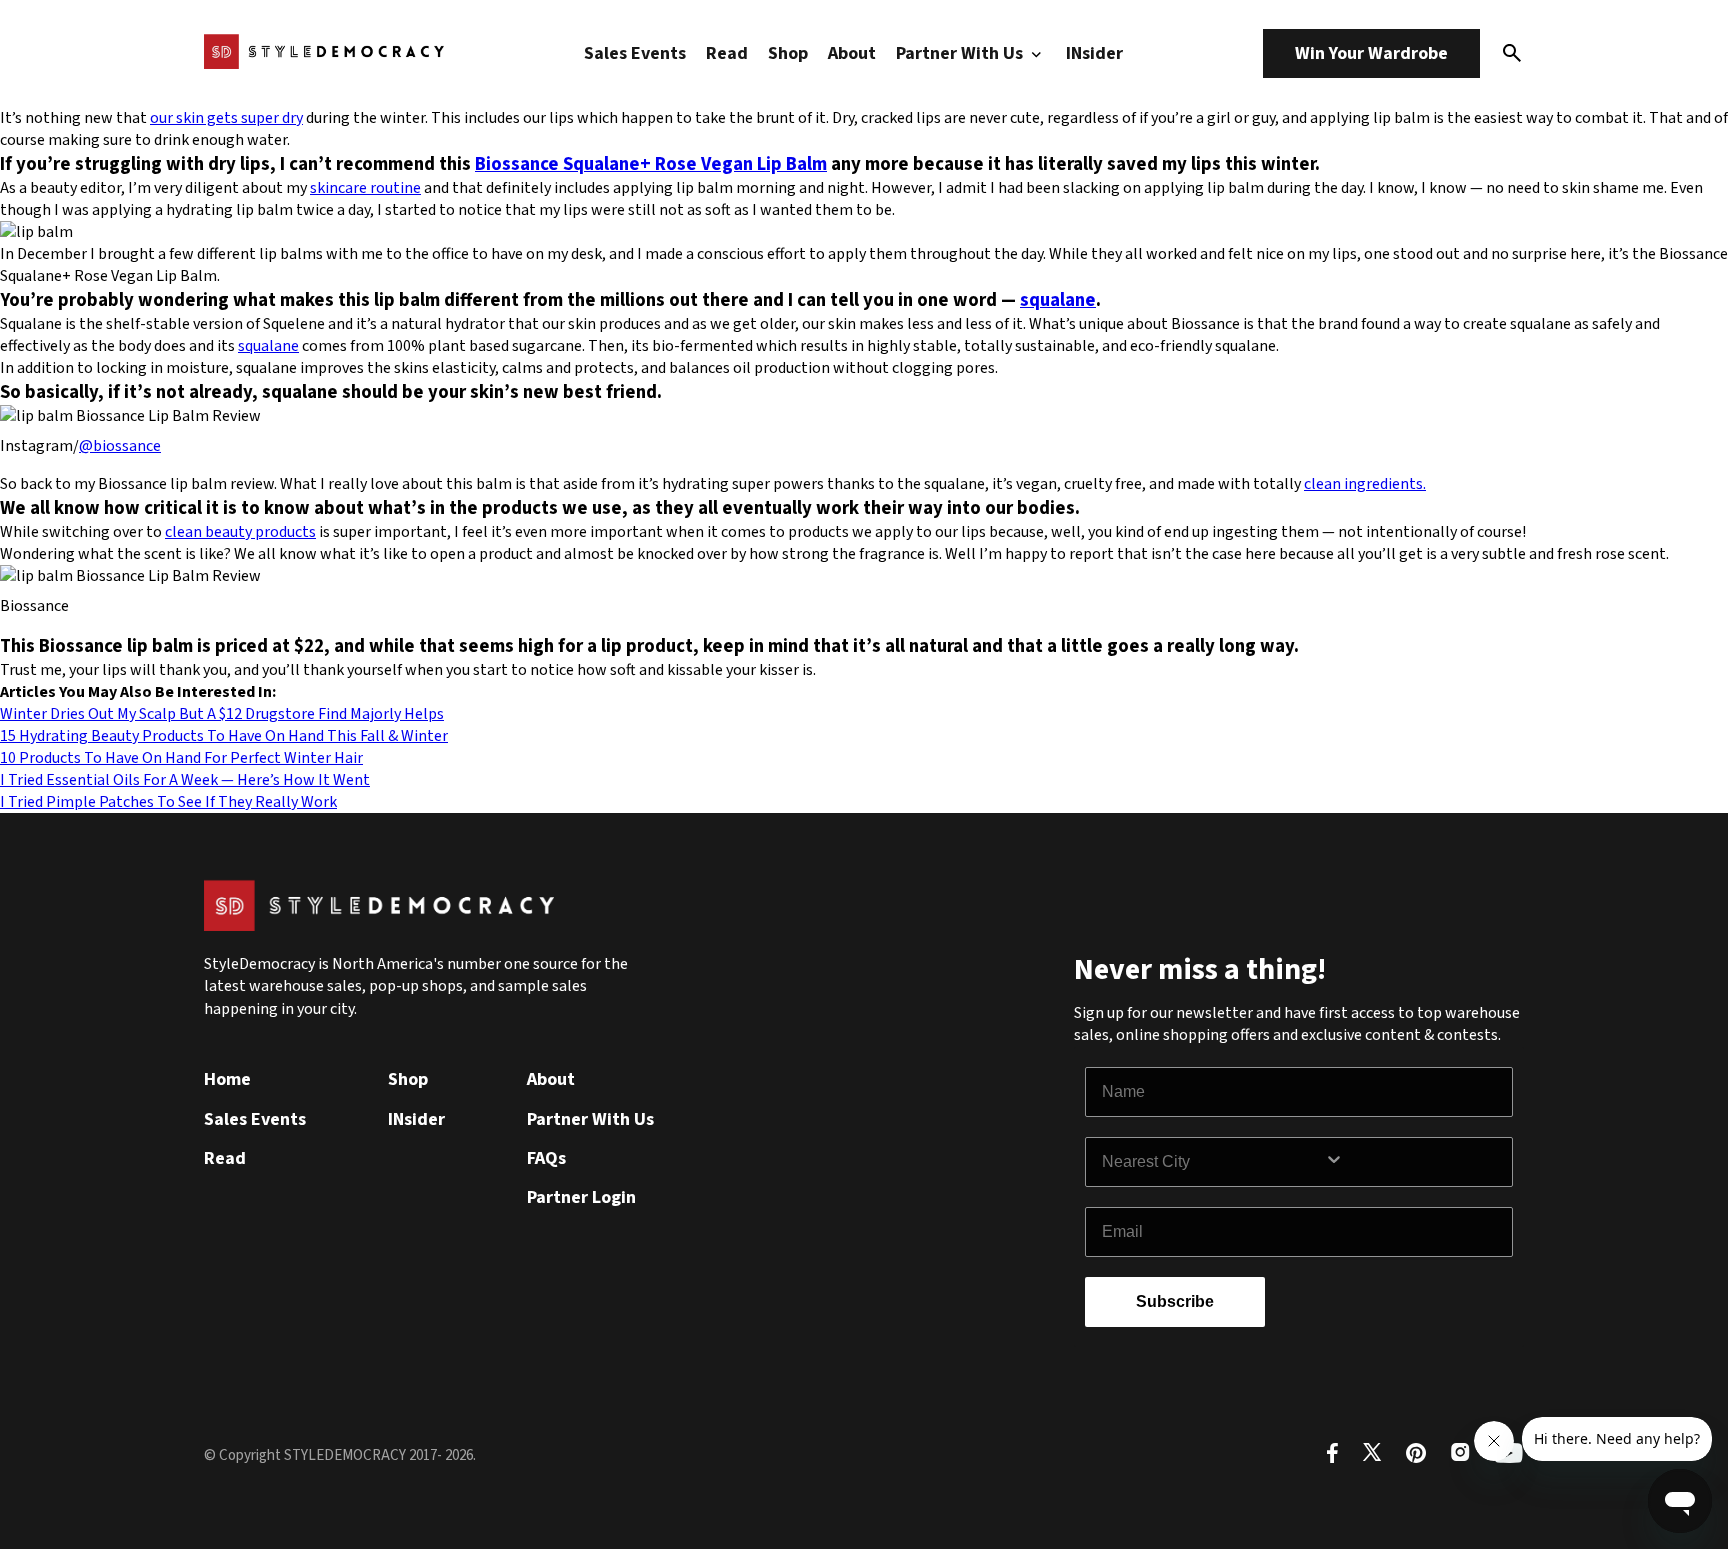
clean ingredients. (1365, 484)
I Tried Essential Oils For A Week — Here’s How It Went (185, 780)
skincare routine (365, 188)
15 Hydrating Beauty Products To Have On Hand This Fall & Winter (224, 736)
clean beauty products (240, 532)
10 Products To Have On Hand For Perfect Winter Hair (181, 758)
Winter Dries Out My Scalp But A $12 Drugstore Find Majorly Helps (222, 714)
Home (227, 1079)
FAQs (546, 1158)
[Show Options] (1414, 1162)
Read (727, 53)
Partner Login (581, 1197)
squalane (1058, 300)
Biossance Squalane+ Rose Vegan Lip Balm (651, 164)
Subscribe (1175, 1301)
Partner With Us (961, 53)
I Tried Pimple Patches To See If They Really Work (168, 802)
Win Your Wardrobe (1371, 53)
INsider (1094, 53)
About (852, 53)
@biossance (120, 446)
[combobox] (1213, 1162)
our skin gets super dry (226, 118)
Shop (788, 53)
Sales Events (635, 53)
